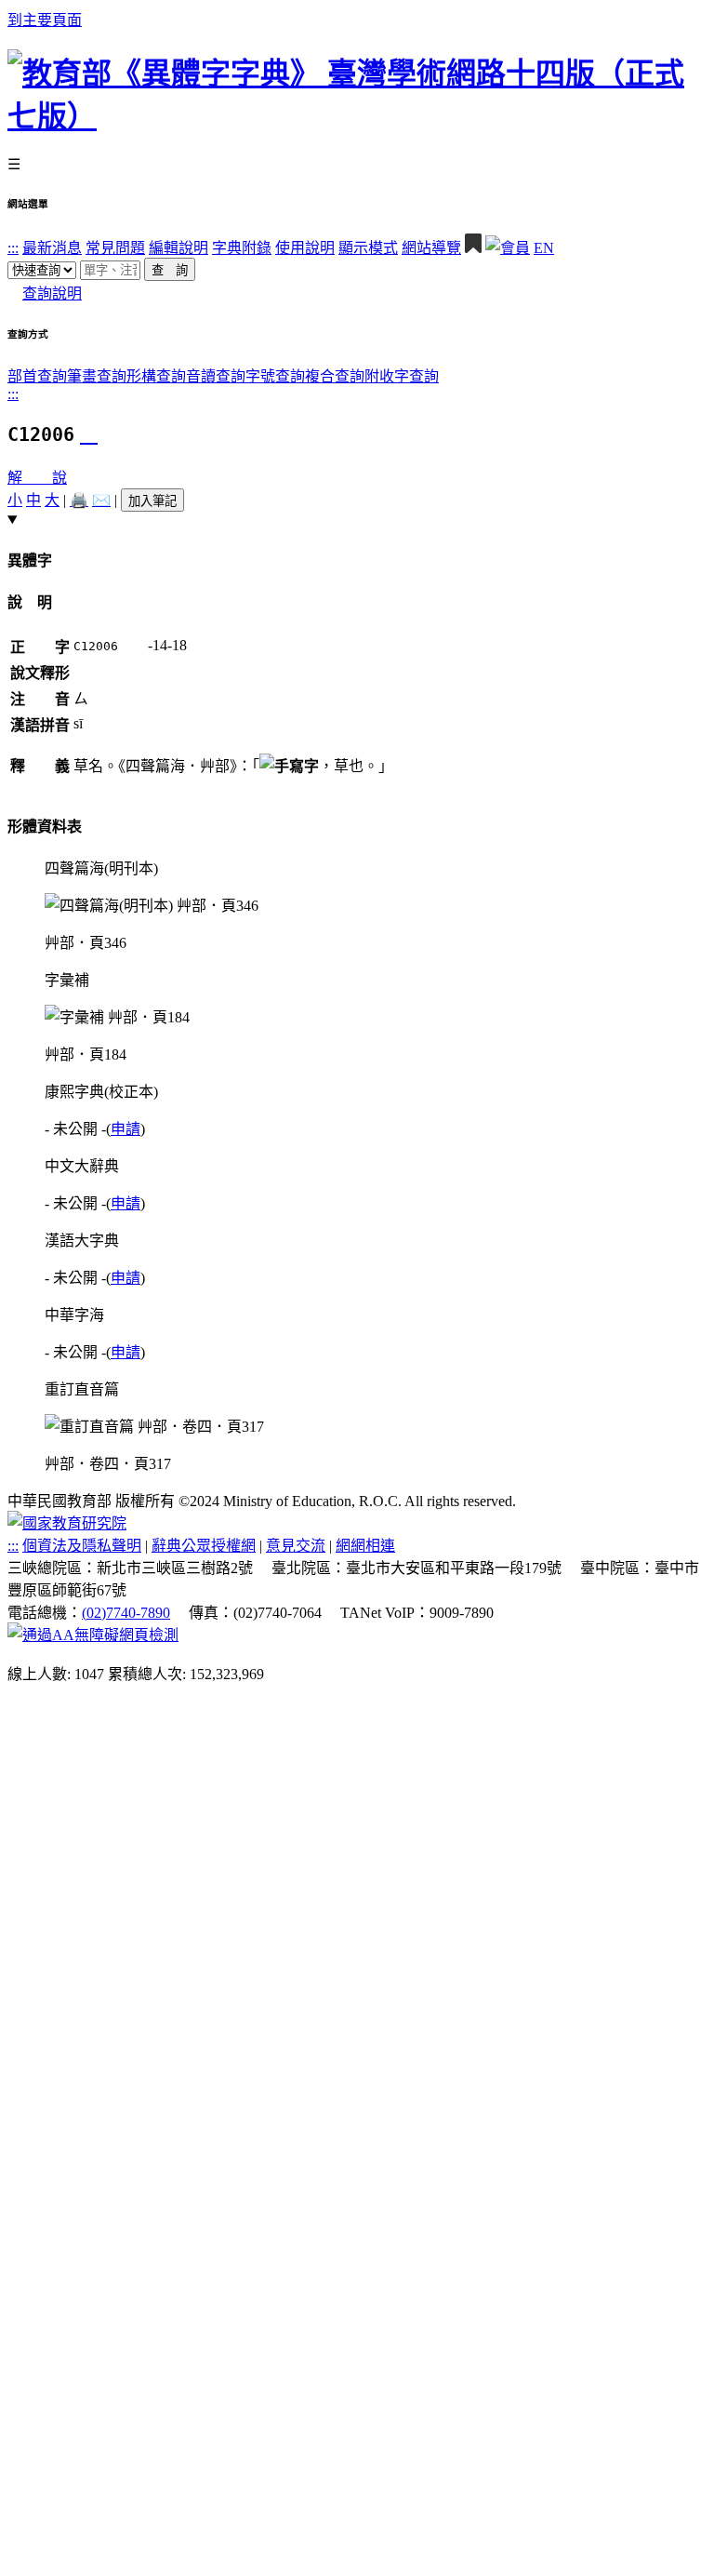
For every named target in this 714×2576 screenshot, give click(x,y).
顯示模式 (368, 248)
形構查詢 (156, 376)
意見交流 (296, 1546)
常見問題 (115, 248)
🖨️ (79, 500)
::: (13, 248)
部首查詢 (37, 376)
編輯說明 (178, 248)
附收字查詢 (402, 376)
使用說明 (305, 248)
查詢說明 (52, 294)
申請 (126, 1129)
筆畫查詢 (97, 376)
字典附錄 (242, 248)
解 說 (37, 478)
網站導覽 (431, 248)
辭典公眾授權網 (204, 1546)
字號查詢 (275, 376)
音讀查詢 (216, 376)
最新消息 (52, 248)
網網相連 (365, 1546)
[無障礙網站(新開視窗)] (93, 1635)
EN (544, 248)
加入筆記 (152, 501)
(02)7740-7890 (126, 1613)
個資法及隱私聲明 (82, 1546)
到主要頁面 (45, 20)
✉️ (101, 500)
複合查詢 (335, 376)
